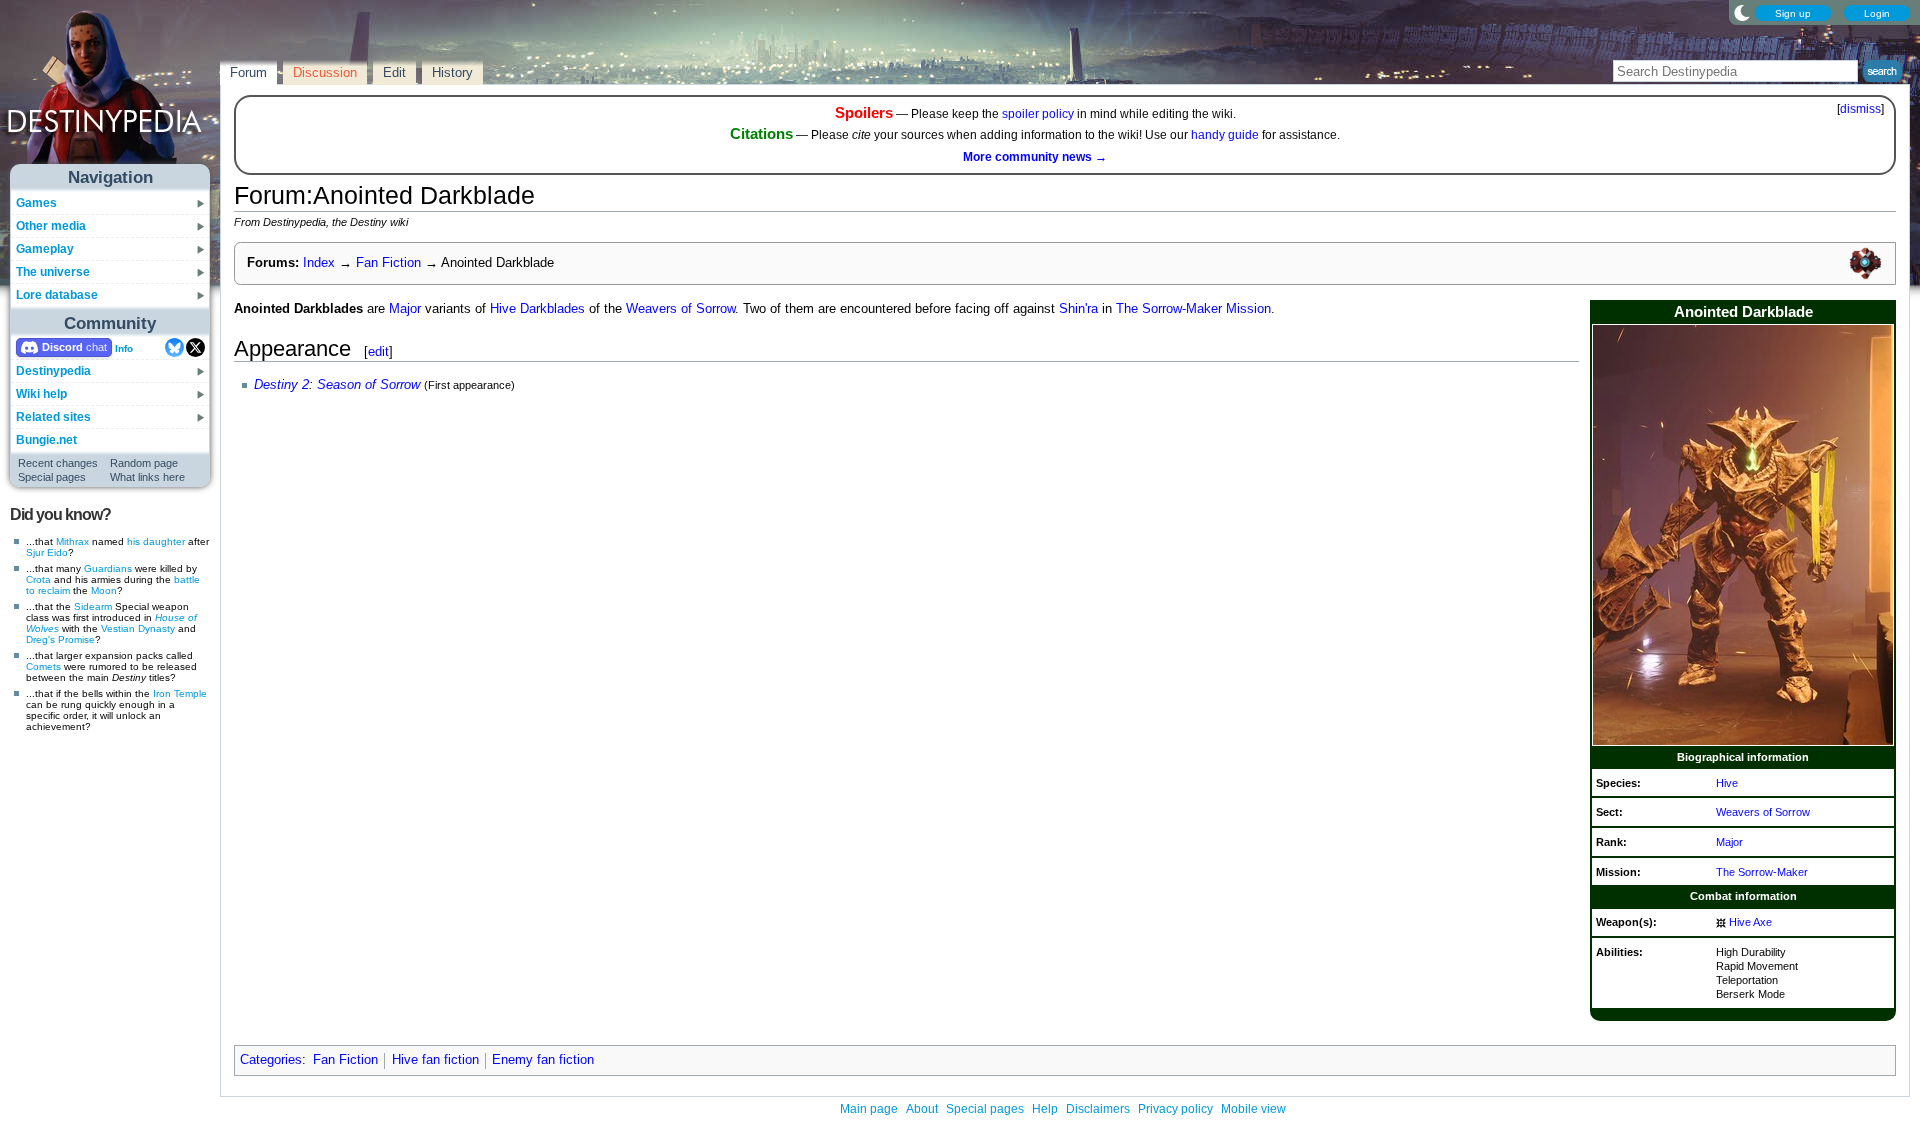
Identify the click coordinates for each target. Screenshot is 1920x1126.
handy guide (1225, 135)
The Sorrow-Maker (1762, 872)
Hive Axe (1750, 922)
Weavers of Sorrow (1763, 812)
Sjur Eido (47, 552)
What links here (147, 477)
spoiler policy (1038, 114)
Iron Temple (180, 693)
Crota (38, 579)
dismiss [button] (1860, 109)
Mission (1248, 309)
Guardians (108, 568)
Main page (869, 1109)
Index (319, 263)
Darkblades (552, 309)
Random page (144, 463)
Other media (51, 226)
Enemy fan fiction (543, 1060)
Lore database (57, 295)
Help (1045, 1109)
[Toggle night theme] (1742, 12)
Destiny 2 (281, 385)
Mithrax (72, 541)
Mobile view (1253, 1109)
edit (378, 351)
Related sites (53, 417)
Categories (271, 1060)
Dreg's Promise (60, 639)
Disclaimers (1098, 1109)
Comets (43, 666)
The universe (53, 272)
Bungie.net (46, 440)
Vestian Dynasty (138, 628)
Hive (1727, 783)
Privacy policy (1175, 1109)
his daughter (156, 541)
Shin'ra (1078, 309)
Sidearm (93, 606)
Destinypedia (53, 371)
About (922, 1109)
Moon (104, 590)
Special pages (52, 477)
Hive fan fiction (435, 1060)
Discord (62, 347)
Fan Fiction (388, 263)
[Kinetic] (1721, 922)
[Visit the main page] (111, 92)
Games (36, 203)
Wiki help (41, 394)
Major (1729, 842)
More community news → (1035, 157)
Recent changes (58, 463)
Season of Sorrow (368, 385)
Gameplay (45, 249)
